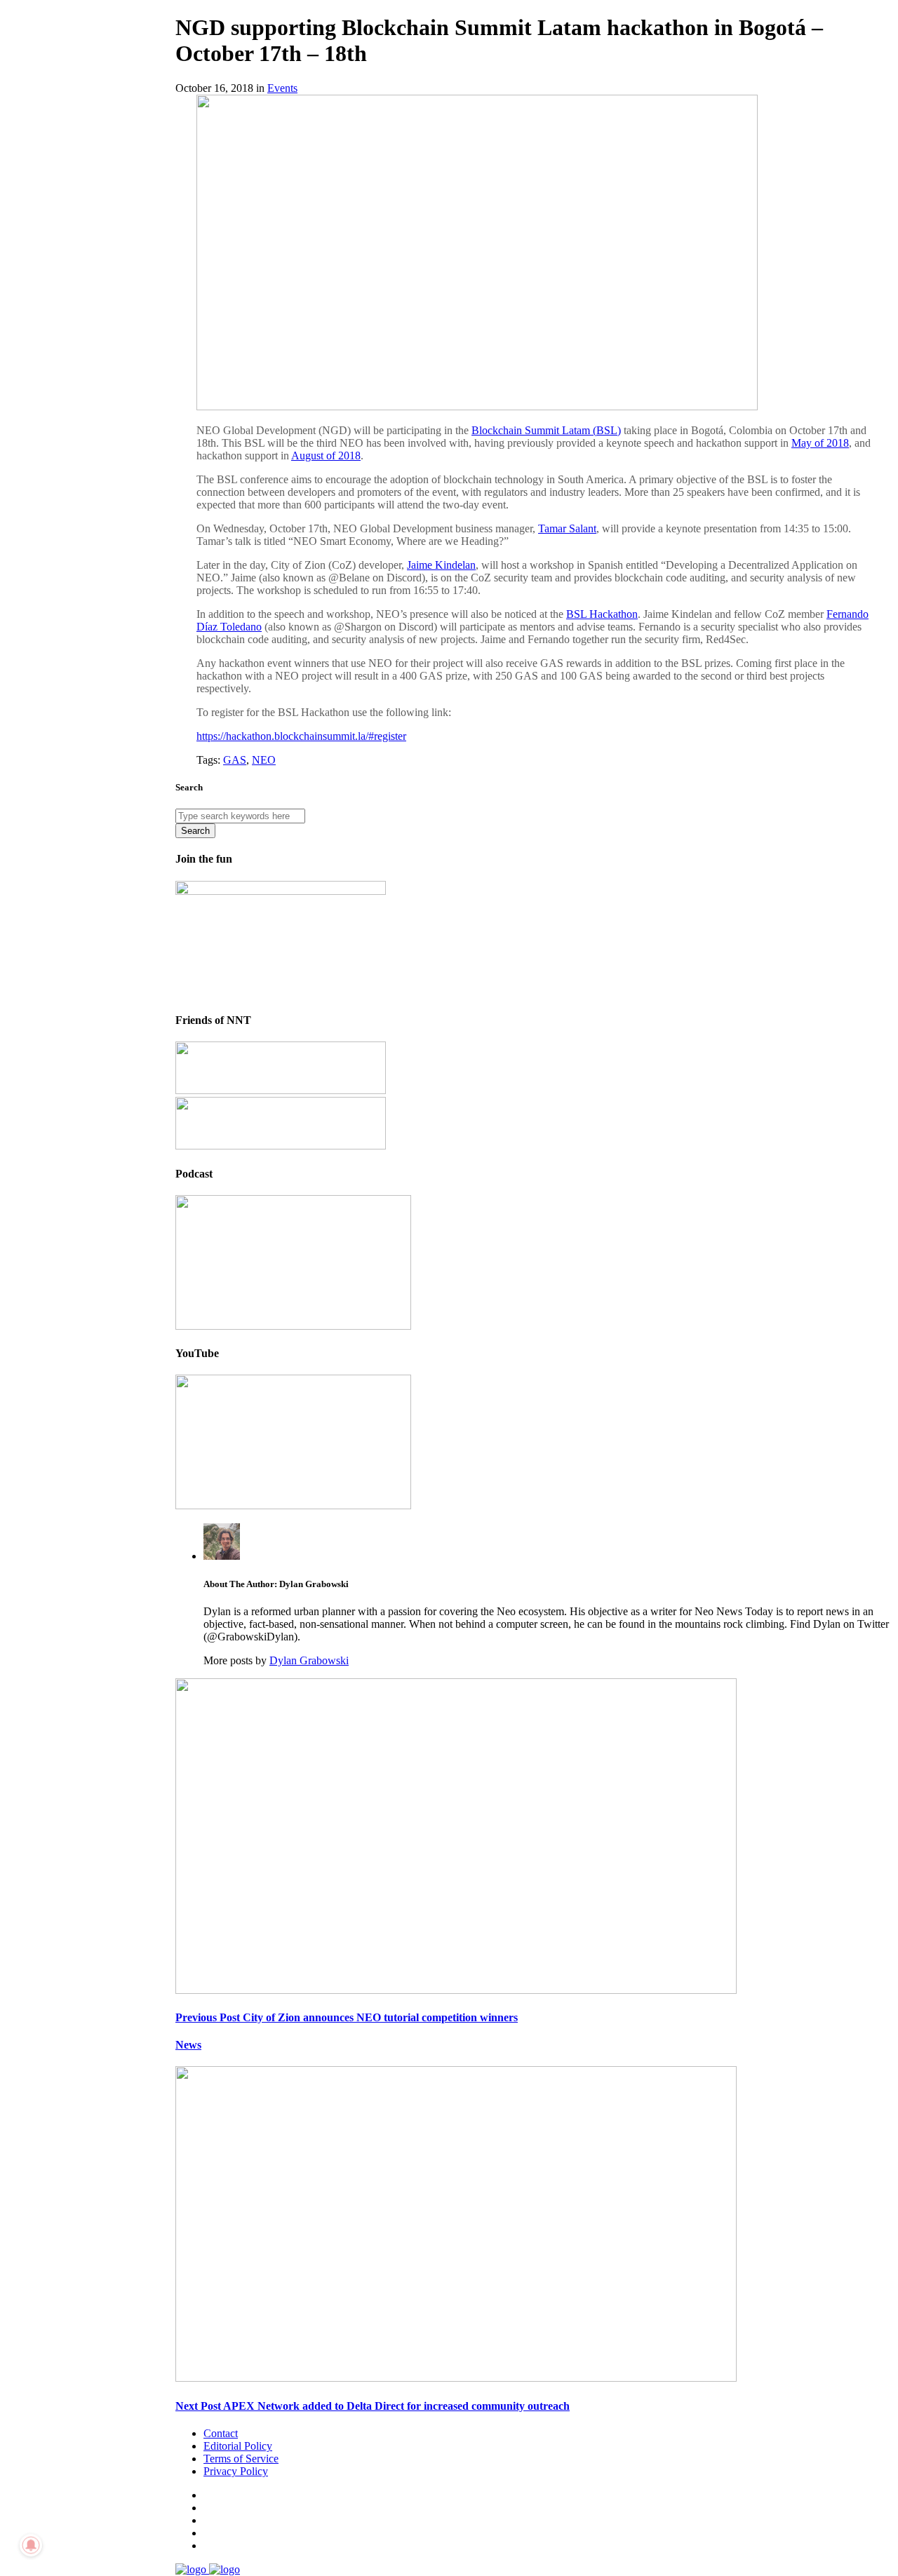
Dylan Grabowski (309, 1660)
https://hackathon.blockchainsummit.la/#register (301, 736)
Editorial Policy (238, 2446)
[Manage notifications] (31, 2545)
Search (195, 831)
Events (282, 88)
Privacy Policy (236, 2471)
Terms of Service (241, 2459)
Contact (221, 2433)
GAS (235, 760)
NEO (264, 760)
